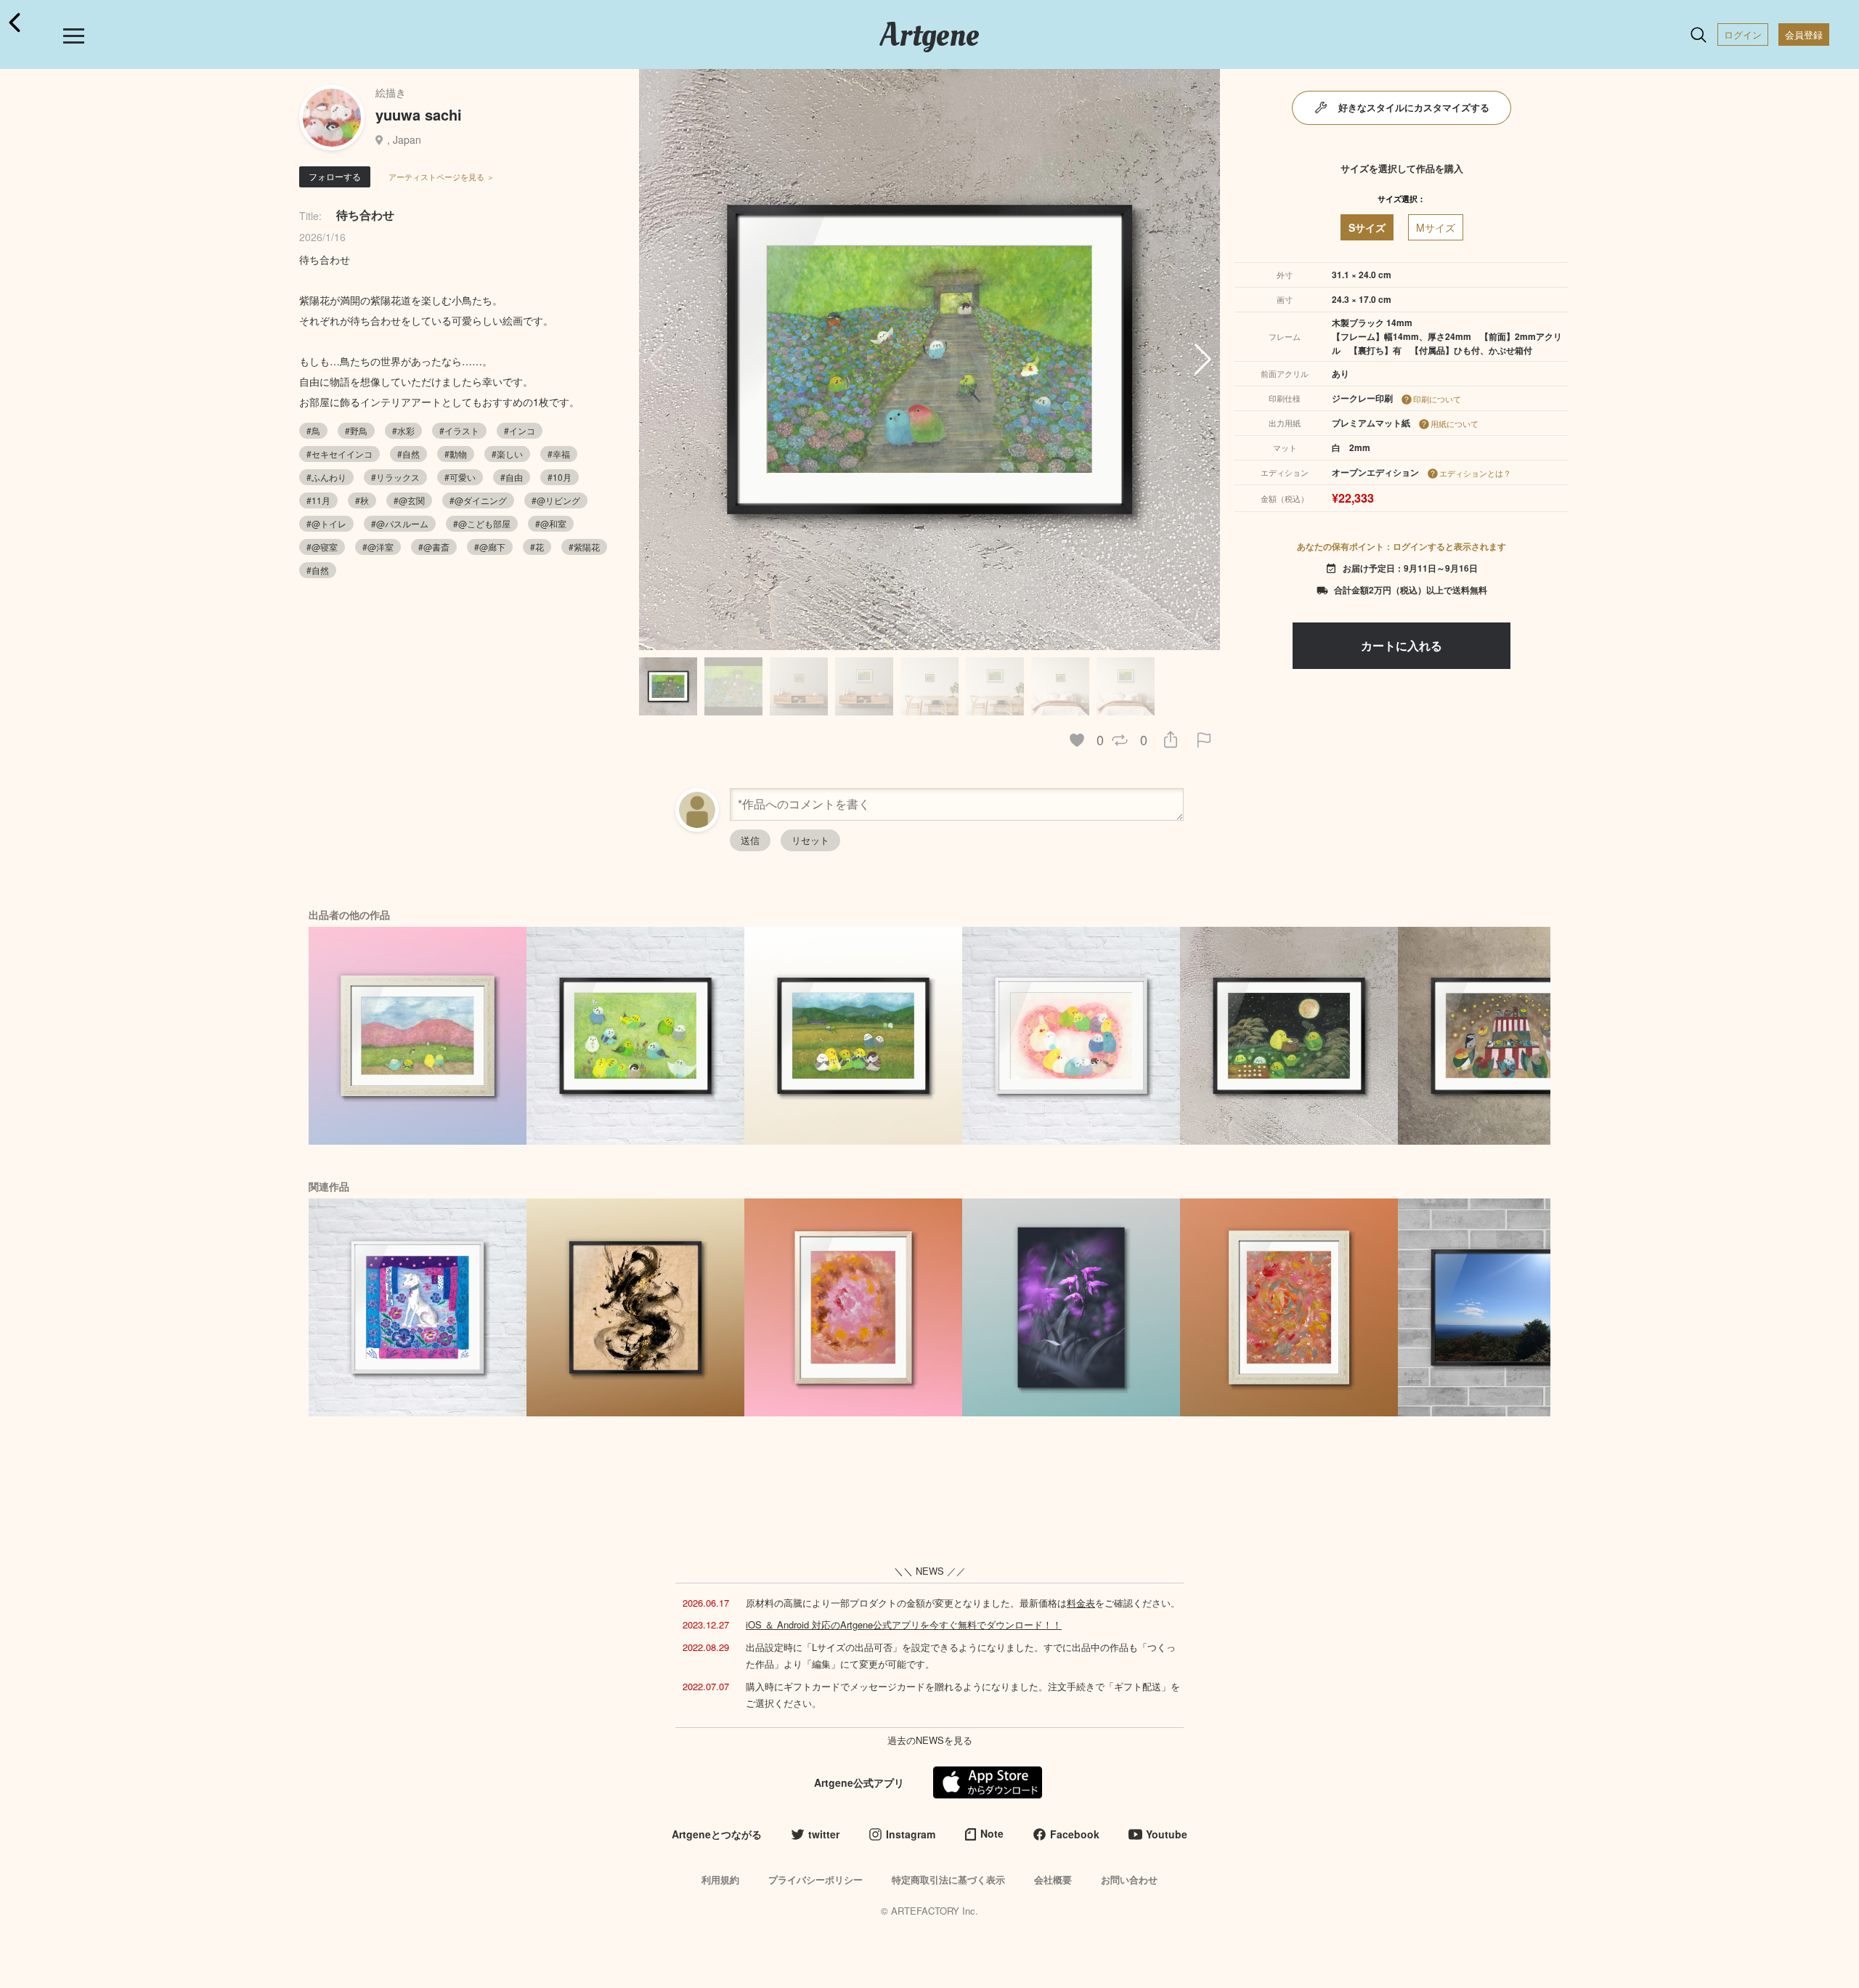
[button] (1203, 360)
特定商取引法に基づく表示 (948, 1879)
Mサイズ (1436, 227)
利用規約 (720, 1879)
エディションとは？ (1475, 473)
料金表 (1081, 1603)
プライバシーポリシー (815, 1879)
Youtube (1167, 1834)
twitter (824, 1834)
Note (992, 1833)
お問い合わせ (1129, 1879)
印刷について (1437, 399)
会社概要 (1053, 1879)
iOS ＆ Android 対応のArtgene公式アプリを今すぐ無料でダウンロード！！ (904, 1624)
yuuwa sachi (419, 114)
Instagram (911, 1834)
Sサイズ (1367, 227)
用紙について (1455, 423)
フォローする (335, 176)
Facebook (1075, 1834)
